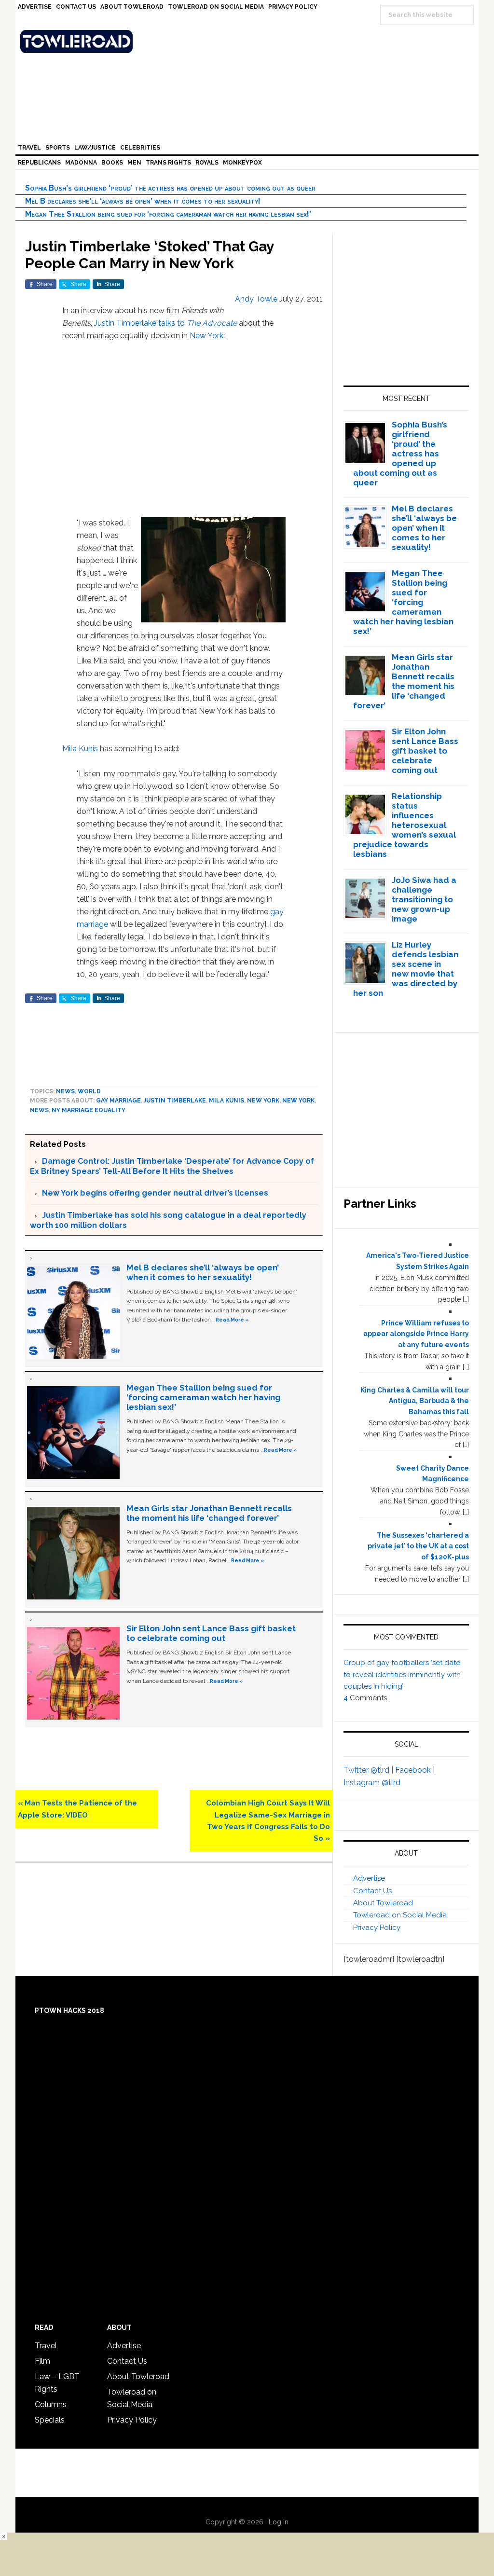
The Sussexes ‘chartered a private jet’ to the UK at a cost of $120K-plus (418, 1546)
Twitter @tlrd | (369, 1770)
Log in (279, 2522)
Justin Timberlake (175, 1101)
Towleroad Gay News (249, 41)
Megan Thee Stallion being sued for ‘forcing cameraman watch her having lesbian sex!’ (168, 214)
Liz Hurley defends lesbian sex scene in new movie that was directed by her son (406, 969)
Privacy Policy (377, 1928)
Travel (46, 2346)
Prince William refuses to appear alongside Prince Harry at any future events (416, 1334)
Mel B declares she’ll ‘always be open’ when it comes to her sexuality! (143, 201)
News (65, 1091)
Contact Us (372, 1891)
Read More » (232, 1320)
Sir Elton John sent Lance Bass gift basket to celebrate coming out (211, 1633)
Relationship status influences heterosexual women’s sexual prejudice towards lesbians (405, 825)
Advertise (369, 1878)
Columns (51, 2404)
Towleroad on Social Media (400, 1915)
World (89, 1091)
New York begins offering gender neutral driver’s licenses (155, 1193)
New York (206, 336)
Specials (50, 2420)
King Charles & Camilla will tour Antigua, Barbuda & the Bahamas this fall (415, 1401)
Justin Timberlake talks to (165, 323)
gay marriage (118, 1101)
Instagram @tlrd (372, 1783)
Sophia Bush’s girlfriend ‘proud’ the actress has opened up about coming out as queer (170, 188)
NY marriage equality (89, 1110)
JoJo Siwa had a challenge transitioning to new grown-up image (424, 899)
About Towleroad (383, 1903)
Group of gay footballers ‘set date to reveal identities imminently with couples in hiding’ (402, 1674)
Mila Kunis (80, 749)
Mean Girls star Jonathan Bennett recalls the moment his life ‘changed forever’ (209, 1513)
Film (42, 2361)
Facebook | (415, 1770)
